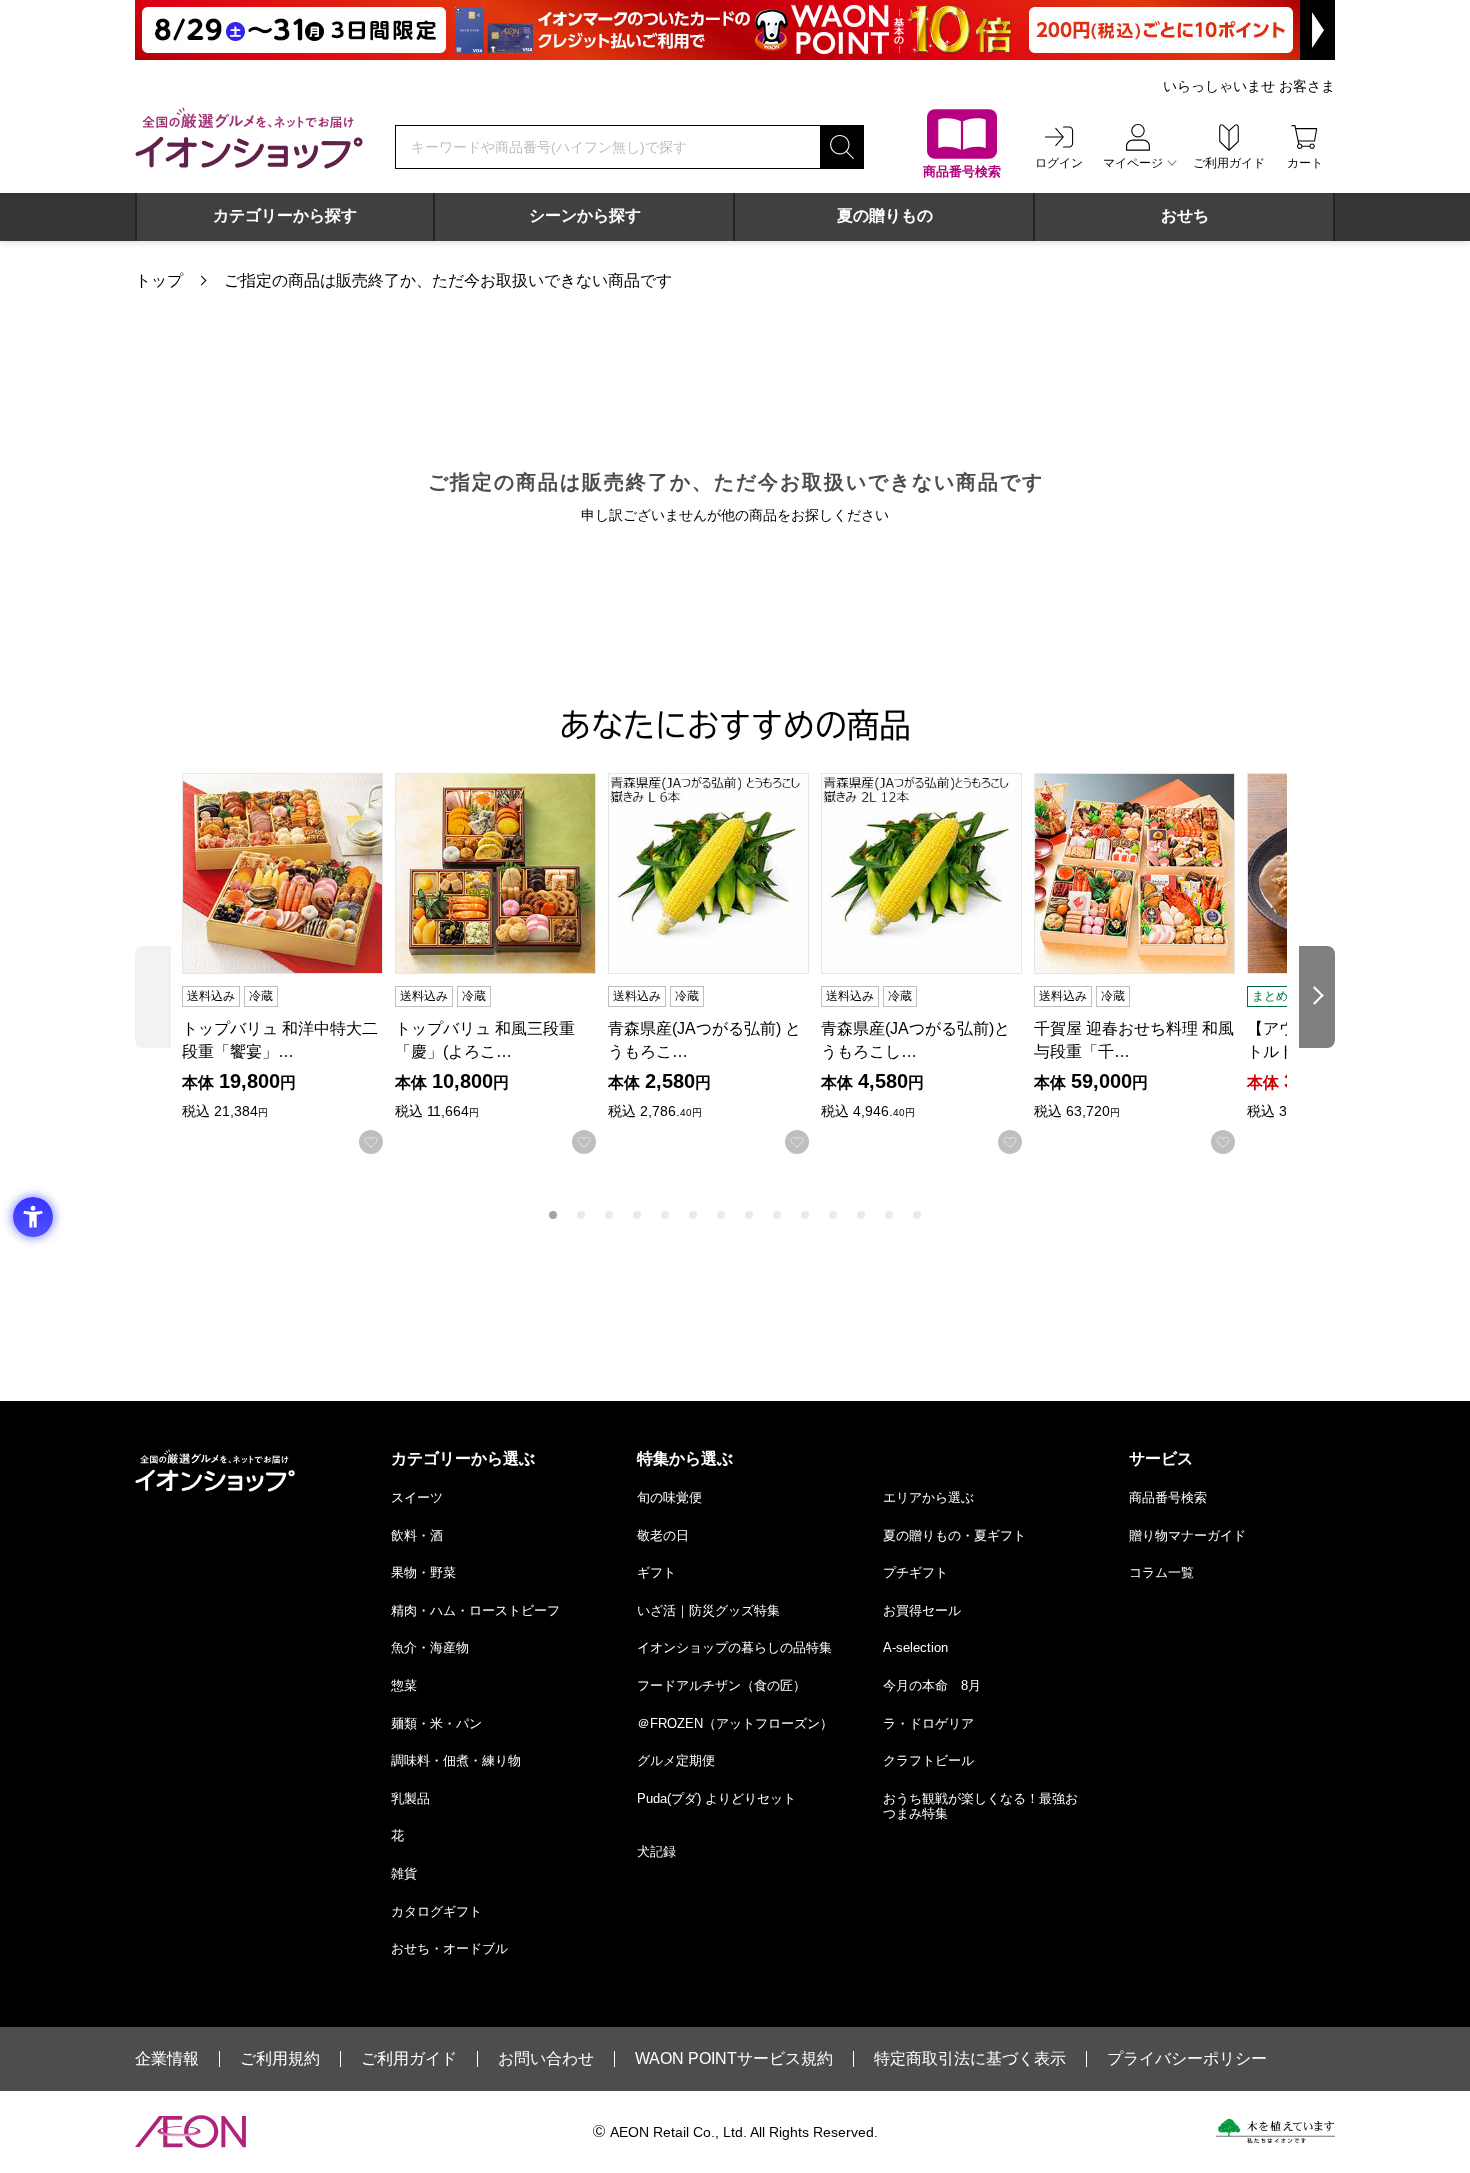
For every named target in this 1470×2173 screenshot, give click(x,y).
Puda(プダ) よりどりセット (716, 1798)
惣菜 (404, 1685)
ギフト (656, 1572)
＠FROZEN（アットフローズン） (735, 1723)
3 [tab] (609, 1215)
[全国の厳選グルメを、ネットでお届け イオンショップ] (249, 138)
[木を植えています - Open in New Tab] (1275, 2131)
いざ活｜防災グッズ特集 (708, 1610)
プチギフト (915, 1572)
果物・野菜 (423, 1572)
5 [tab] (665, 1215)
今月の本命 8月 (932, 1685)
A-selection (915, 1647)
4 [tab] (637, 1215)
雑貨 (404, 1873)
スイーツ (417, 1497)
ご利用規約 (280, 2059)
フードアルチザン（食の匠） (721, 1685)
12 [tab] (861, 1215)
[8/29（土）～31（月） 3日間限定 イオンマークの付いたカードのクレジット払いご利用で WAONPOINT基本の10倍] (735, 30)
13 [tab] (889, 1215)
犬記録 (656, 1851)
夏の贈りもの (885, 215)
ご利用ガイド (409, 2059)
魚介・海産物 (430, 1647)
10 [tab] (805, 1215)
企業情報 (167, 2059)
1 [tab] (553, 1215)
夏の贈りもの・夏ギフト (954, 1535)
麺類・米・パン (436, 1723)
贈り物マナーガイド (1187, 1535)
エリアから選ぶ (928, 1497)
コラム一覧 (1161, 1572)
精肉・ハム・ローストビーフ (475, 1610)
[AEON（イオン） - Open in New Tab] (190, 2132)
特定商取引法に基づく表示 (970, 2059)
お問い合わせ (546, 2059)
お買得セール (922, 1610)
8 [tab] (749, 1215)
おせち (1185, 215)
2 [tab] (581, 1215)
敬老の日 (663, 1535)
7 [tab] (721, 1215)
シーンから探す (585, 215)
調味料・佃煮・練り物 (456, 1760)
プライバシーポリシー (1187, 2059)
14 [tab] (917, 1215)
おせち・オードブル (449, 1948)
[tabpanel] (288, 963)
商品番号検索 (1168, 1497)
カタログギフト (436, 1911)
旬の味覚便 (669, 1497)
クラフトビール (928, 1760)
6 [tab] (693, 1215)
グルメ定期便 (676, 1760)
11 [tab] (833, 1215)
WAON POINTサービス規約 (734, 2059)
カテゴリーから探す (285, 215)
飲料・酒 (417, 1535)
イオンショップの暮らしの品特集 (734, 1647)
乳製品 (410, 1798)
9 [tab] (777, 1215)
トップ (159, 280)
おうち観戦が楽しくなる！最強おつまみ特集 (980, 1806)
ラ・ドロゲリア (928, 1723)
